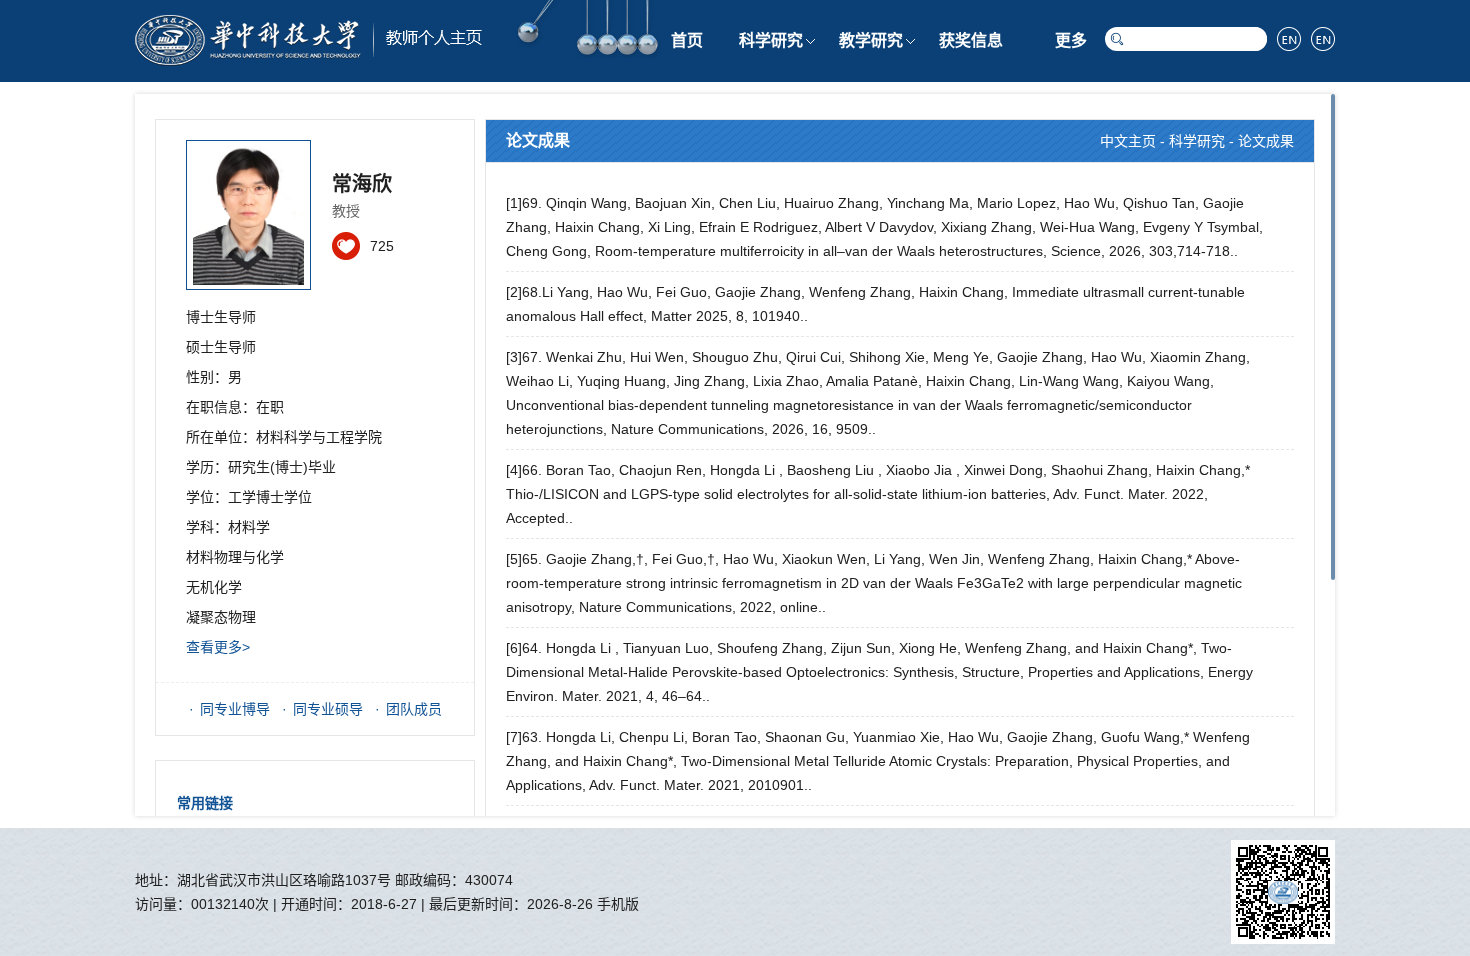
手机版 (618, 904)
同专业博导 (235, 709)
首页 (687, 40)
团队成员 (414, 709)
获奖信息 (971, 40)
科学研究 (771, 40)
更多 (1071, 40)
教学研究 (871, 40)
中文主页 (1128, 141)
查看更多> (218, 647)
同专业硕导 (328, 709)
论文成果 (1266, 141)
